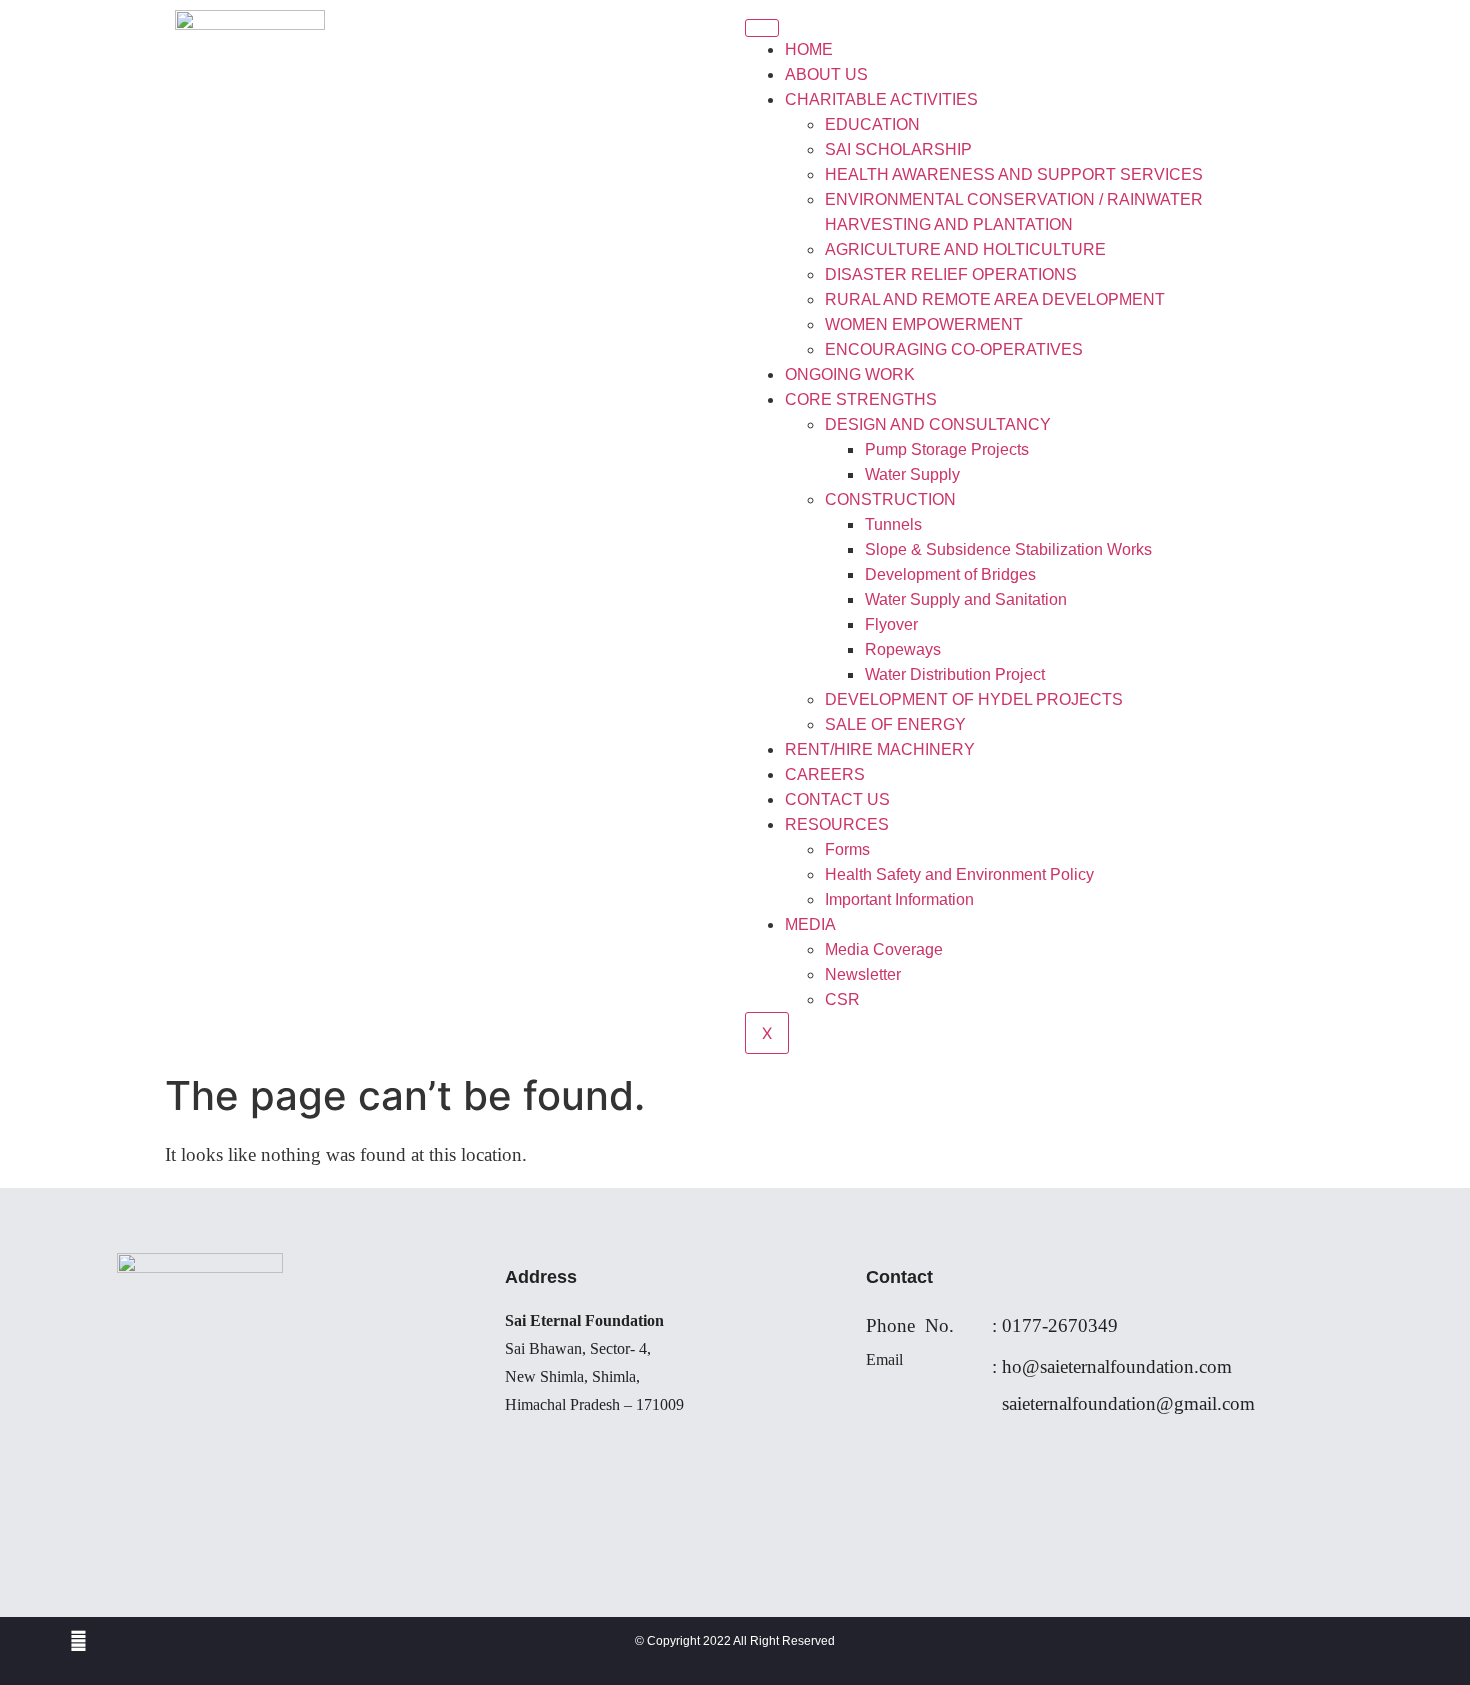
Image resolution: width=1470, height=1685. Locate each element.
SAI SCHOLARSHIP (898, 149)
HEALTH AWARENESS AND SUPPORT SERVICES (1014, 174)
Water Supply (912, 474)
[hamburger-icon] (762, 28)
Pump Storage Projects (947, 449)
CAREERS (825, 774)
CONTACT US (837, 799)
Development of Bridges (950, 574)
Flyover (891, 624)
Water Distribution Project (955, 674)
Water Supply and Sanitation (966, 599)
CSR (842, 999)
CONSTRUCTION (890, 499)
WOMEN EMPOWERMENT (924, 324)
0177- (1025, 1325)
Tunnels (893, 524)
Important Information (899, 899)
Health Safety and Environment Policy (959, 874)
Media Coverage (884, 949)
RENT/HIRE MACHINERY (880, 749)
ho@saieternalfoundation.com (1117, 1366)
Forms (847, 849)
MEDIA (810, 924)
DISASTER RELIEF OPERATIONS (951, 274)
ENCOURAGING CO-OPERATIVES (954, 349)
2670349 (1083, 1325)
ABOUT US (826, 74)
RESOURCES (837, 824)
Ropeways (903, 649)
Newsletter (863, 974)
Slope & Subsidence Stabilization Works (1008, 549)
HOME (809, 49)
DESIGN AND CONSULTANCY (938, 424)
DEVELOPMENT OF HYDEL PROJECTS (974, 699)
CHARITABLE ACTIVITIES (881, 99)
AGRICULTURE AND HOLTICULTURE (965, 249)
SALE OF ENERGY (895, 724)
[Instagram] (78, 1641)
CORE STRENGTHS (861, 399)
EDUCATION (872, 124)
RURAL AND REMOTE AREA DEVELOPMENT (995, 299)
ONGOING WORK (850, 374)
